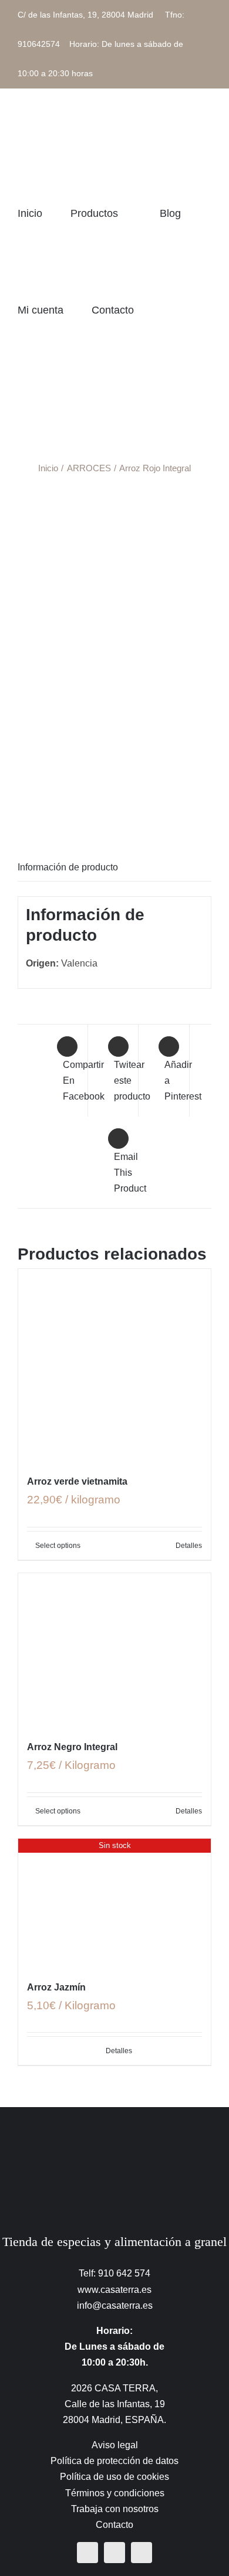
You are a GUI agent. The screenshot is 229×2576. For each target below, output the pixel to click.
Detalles (189, 1546)
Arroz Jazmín (56, 1987)
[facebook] (87, 2553)
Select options (58, 1546)
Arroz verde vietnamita (77, 1481)
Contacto (114, 2525)
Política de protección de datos (114, 2461)
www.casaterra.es (114, 2290)
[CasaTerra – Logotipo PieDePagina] (115, 2139)
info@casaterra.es (115, 2306)
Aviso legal (115, 2445)
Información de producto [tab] (68, 867)
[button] (22, 406)
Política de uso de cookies (114, 2477)
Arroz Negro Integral (72, 1747)
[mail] (142, 2553)
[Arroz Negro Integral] (114, 1650)
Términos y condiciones (115, 2493)
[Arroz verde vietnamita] (114, 1365)
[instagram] (114, 2553)
